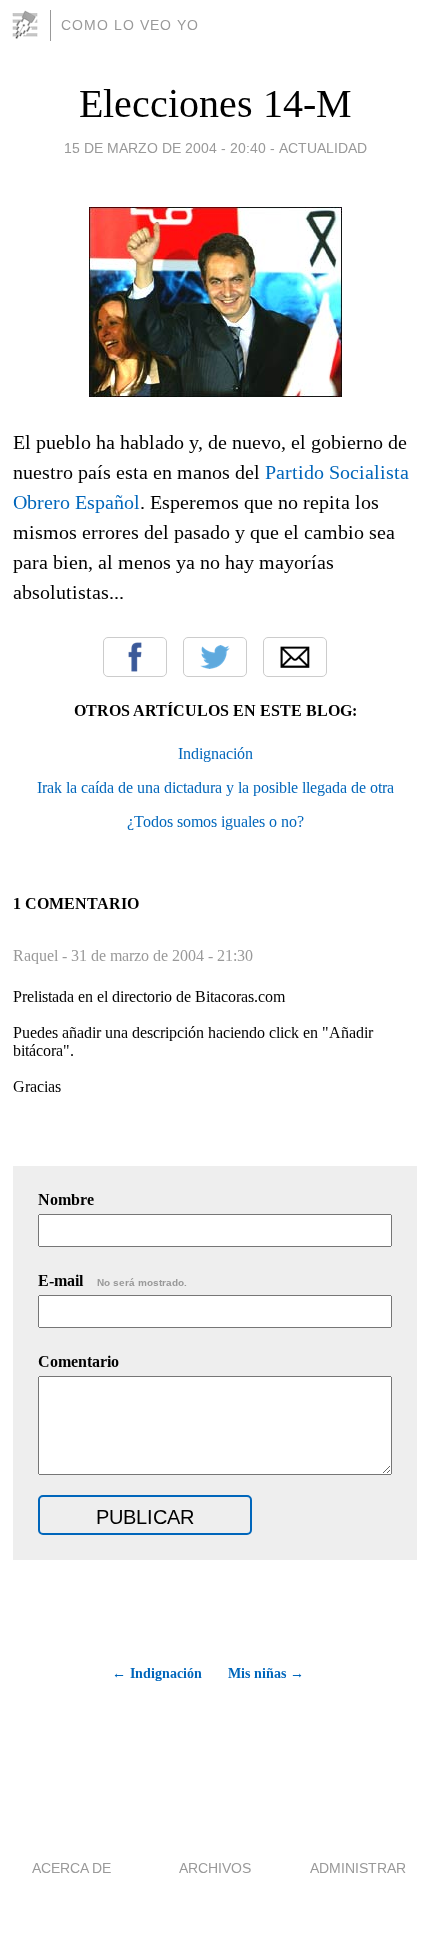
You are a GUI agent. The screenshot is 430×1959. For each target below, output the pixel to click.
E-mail (112, 1280)
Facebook (135, 657)
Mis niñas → (266, 1673)
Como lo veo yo (130, 25)
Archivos (215, 1868)
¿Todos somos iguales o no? (215, 821)
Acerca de (71, 1868)
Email (295, 657)
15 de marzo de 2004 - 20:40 (165, 148)
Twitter (215, 657)
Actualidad (323, 148)
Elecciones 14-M (215, 103)
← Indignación (156, 1673)
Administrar (358, 1868)
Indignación (215, 753)
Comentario (78, 1361)
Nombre (66, 1199)
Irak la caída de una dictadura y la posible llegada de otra (215, 787)
